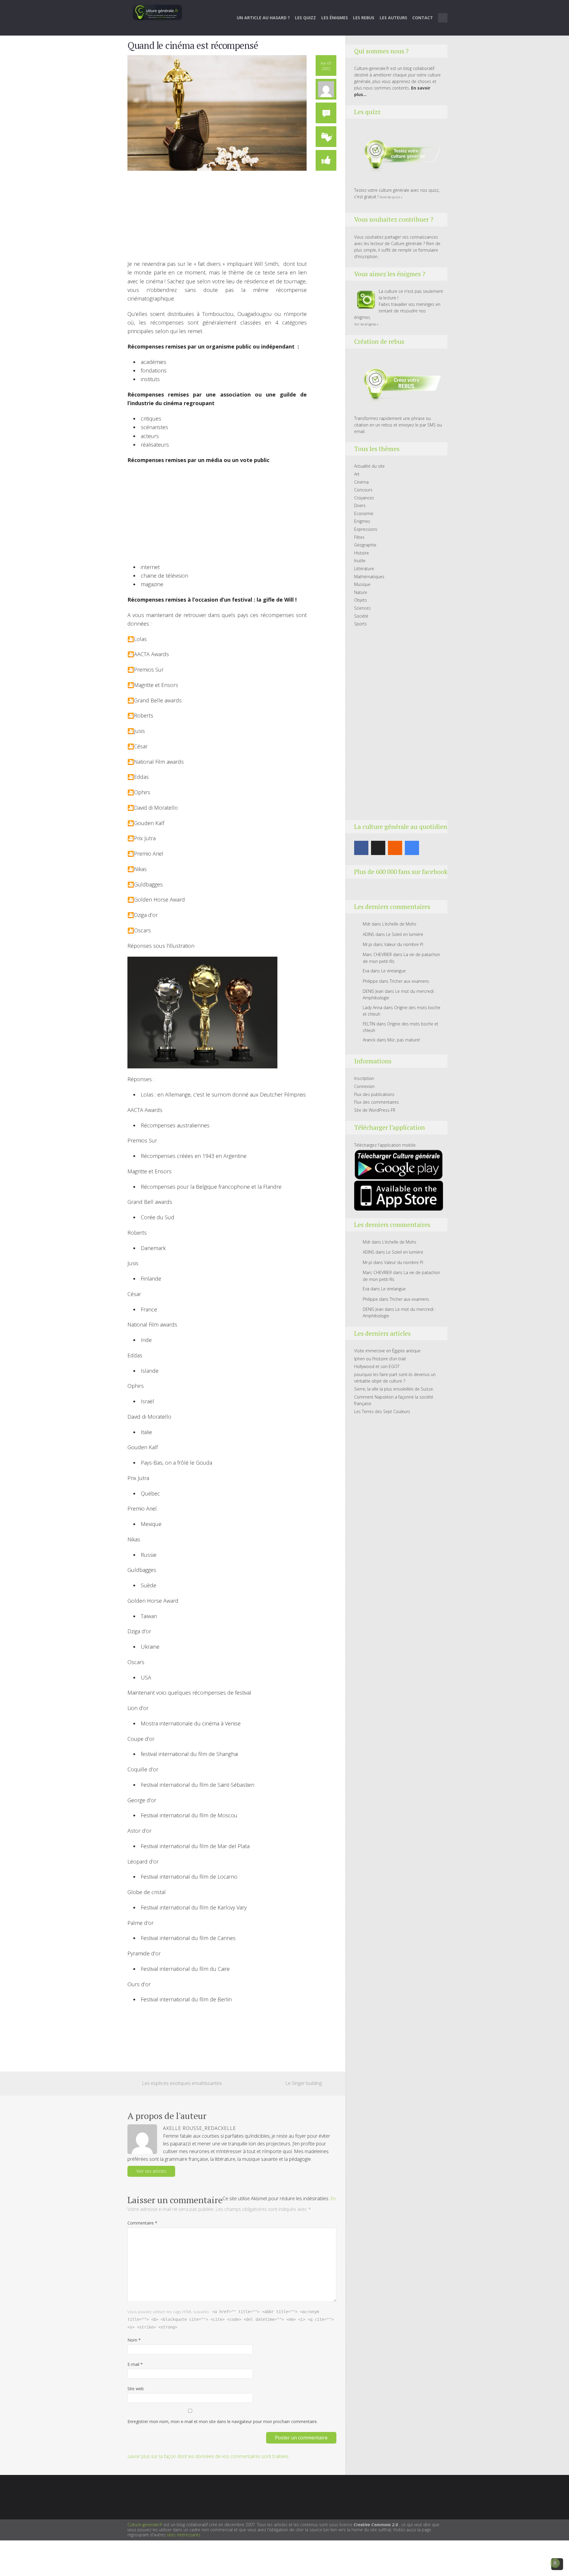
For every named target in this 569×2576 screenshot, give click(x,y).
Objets (361, 600)
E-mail (135, 2364)
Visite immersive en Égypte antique (387, 1351)
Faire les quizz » (391, 197)
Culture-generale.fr (145, 2525)
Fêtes (359, 537)
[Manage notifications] (555, 2563)
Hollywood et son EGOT (377, 1366)
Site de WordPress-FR (375, 1110)
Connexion (364, 1086)
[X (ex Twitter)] (378, 848)
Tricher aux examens (409, 981)
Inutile (360, 561)
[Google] (412, 848)
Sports (361, 624)
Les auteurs (393, 18)
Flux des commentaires (377, 1102)
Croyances (364, 498)
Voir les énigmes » (366, 324)
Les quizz (305, 18)
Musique (362, 584)
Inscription (364, 1078)
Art (357, 474)
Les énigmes (335, 18)
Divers (360, 505)
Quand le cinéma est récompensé (193, 45)
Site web (136, 2389)
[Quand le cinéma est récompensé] (217, 112)
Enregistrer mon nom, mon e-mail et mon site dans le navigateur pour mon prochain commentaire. (223, 2421)
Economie (364, 513)
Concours (363, 490)
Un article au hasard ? (263, 18)
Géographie (365, 545)
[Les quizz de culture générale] (399, 155)
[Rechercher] (443, 18)
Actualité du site (369, 466)
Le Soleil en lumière (405, 934)
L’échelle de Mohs (399, 924)
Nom (134, 2340)
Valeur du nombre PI (404, 944)
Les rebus (364, 18)
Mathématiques (369, 577)
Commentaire (142, 2223)
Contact (423, 18)
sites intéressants (184, 2535)
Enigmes (362, 521)
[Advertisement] (217, 218)
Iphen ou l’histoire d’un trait (380, 1359)
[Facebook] (361, 848)
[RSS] (395, 848)
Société (361, 616)
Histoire (362, 553)
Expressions (366, 529)
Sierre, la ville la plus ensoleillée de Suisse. (394, 1389)
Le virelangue (393, 971)
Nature (361, 592)
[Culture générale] (157, 12)
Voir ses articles (151, 2171)
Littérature (364, 569)
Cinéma (361, 482)
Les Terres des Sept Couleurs (382, 1411)
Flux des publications (374, 1094)
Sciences (362, 608)
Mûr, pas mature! (404, 1040)
